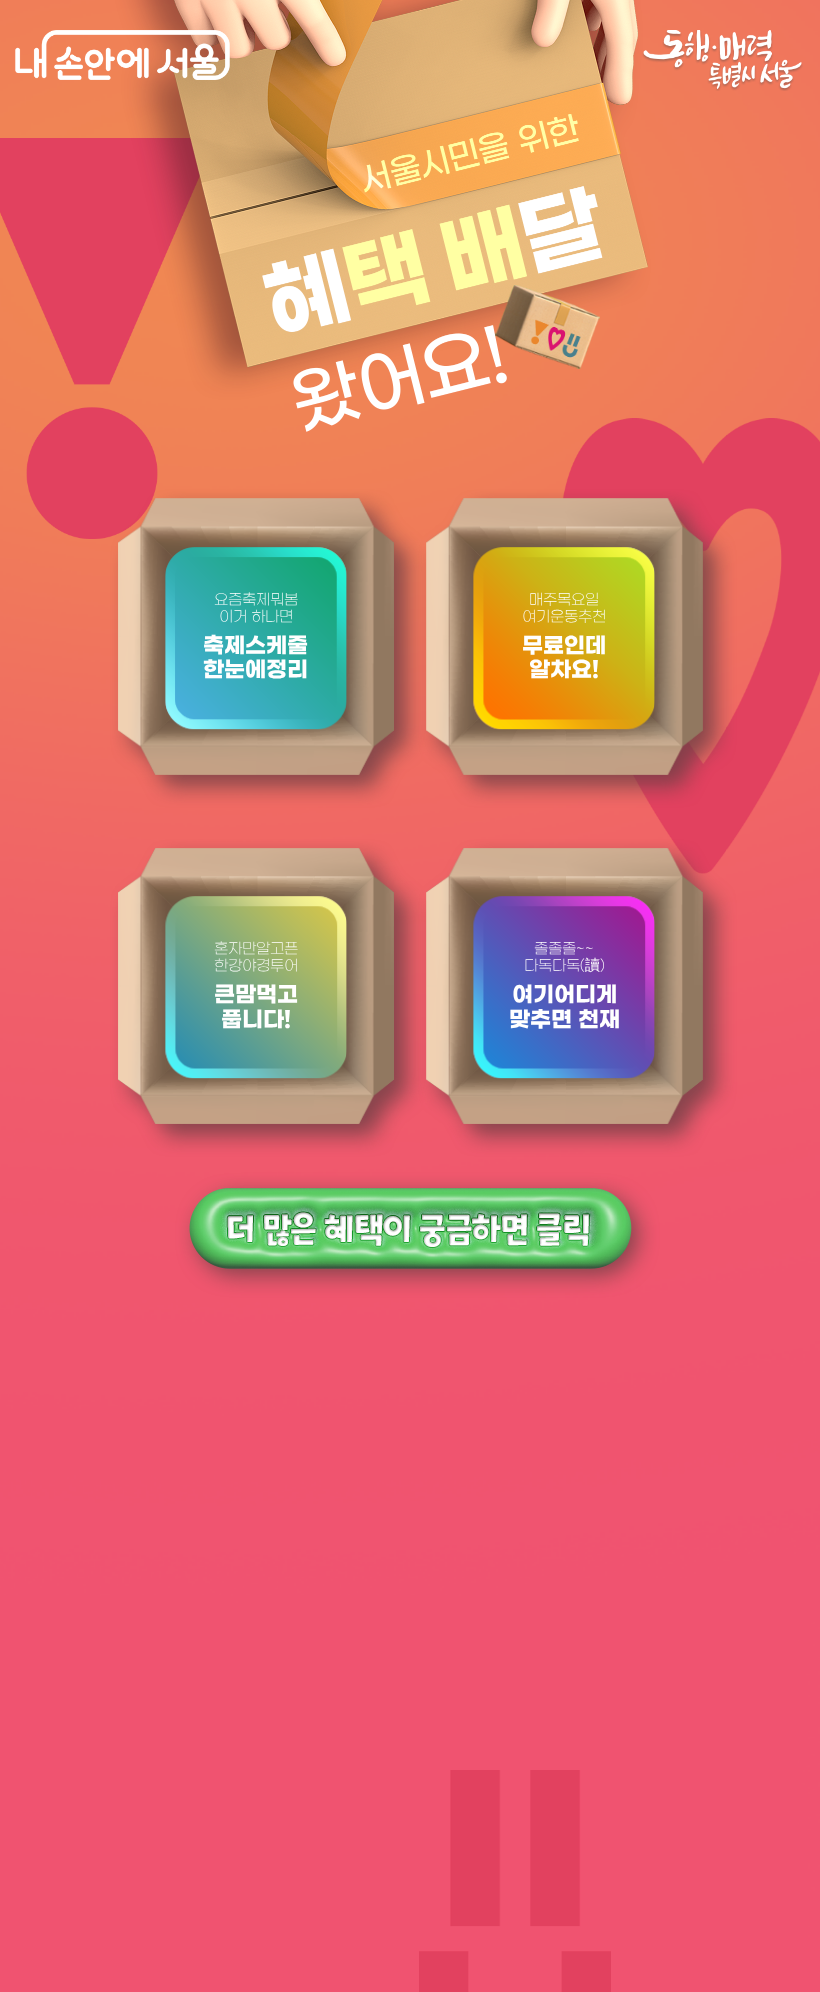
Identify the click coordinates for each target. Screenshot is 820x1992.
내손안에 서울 (122, 55)
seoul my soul (722, 60)
